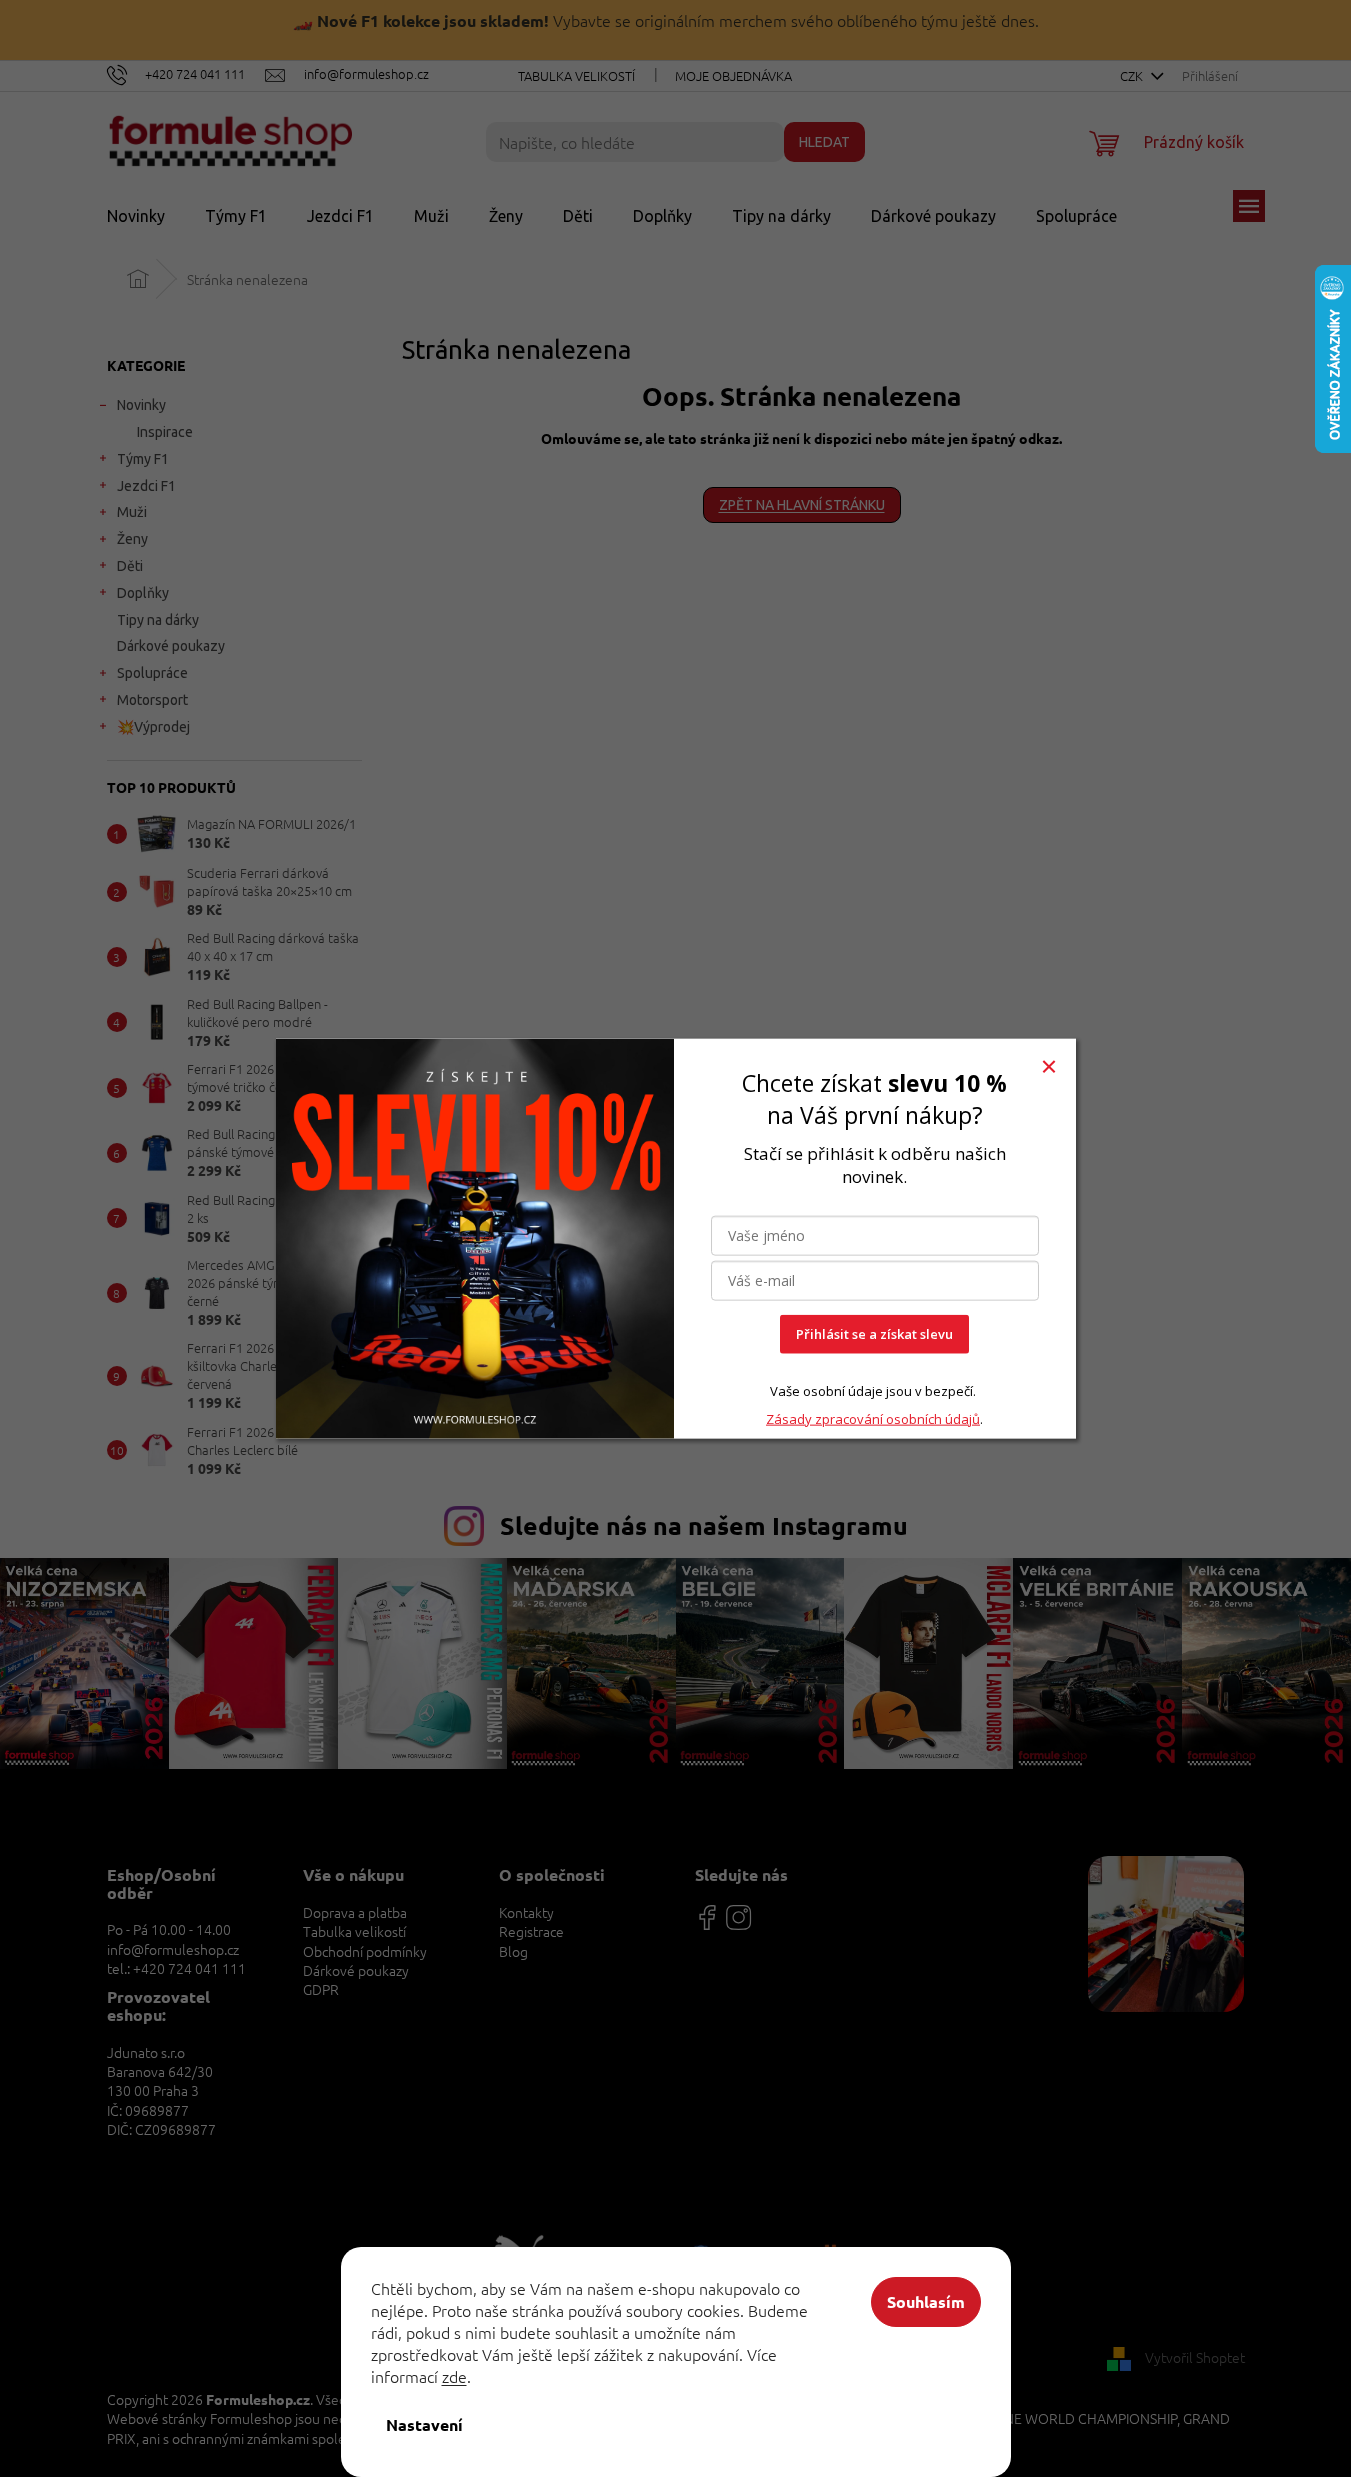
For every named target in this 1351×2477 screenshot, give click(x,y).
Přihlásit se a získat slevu (874, 1334)
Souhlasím (926, 2301)
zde (454, 2376)
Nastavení (424, 2424)
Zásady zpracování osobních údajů (873, 1418)
